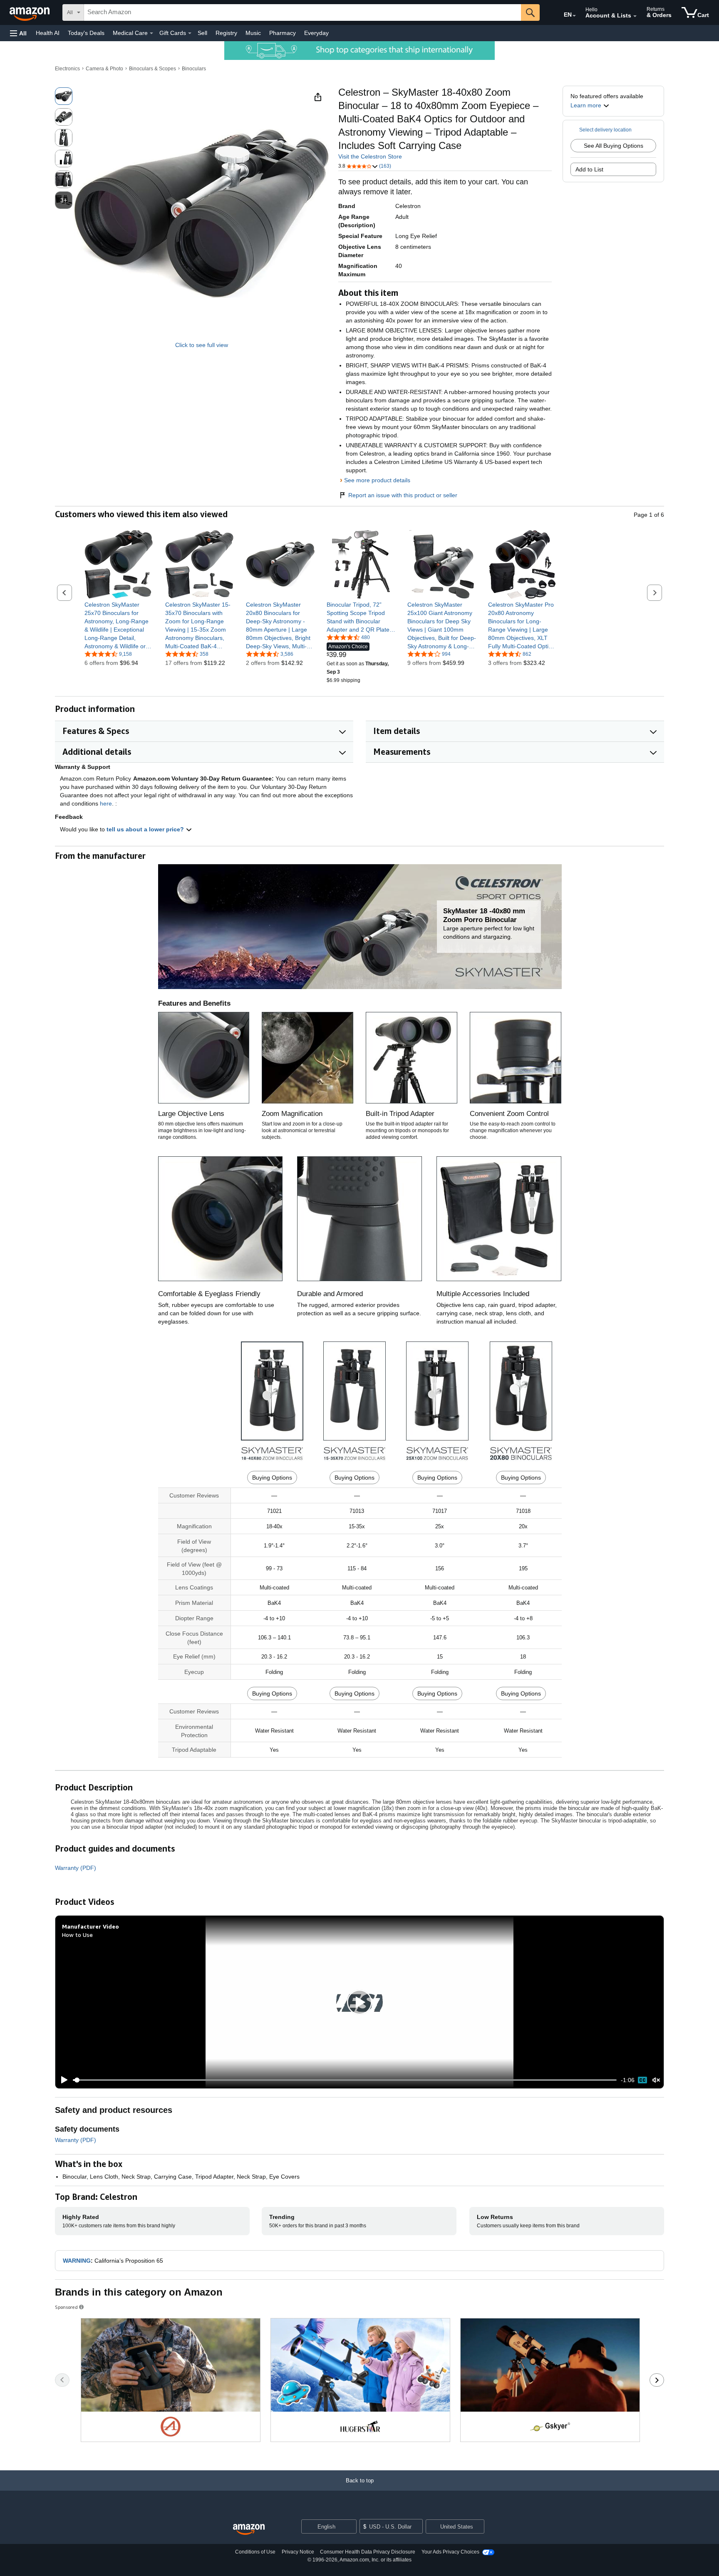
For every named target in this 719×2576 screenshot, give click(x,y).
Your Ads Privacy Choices (450, 2552)
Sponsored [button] (66, 2307)
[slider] (345, 2080)
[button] (18, 33)
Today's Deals (86, 33)
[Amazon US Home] (249, 2530)
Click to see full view (202, 345)
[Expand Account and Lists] (635, 16)
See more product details (377, 480)
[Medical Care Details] (151, 33)
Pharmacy (283, 33)
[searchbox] (302, 12)
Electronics (67, 69)
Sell (202, 33)
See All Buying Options (614, 146)
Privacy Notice (298, 2552)
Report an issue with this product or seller (403, 495)
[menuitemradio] (642, 2080)
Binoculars (194, 69)
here (106, 803)
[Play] (62, 2080)
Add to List (589, 169)
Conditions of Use (255, 2552)
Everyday (316, 33)
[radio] (64, 96)
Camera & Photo (104, 69)
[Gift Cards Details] (190, 33)
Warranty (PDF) (76, 1868)
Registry (226, 33)
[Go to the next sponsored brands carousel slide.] (657, 2380)
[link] (119, 625)
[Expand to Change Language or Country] (574, 16)
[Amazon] (30, 12)
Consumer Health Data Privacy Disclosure (368, 2552)
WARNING (77, 2261)
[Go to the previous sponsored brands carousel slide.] (62, 2380)
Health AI (48, 33)
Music (253, 33)
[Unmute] (656, 2080)
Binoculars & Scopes (152, 69)
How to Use (77, 1935)
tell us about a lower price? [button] (146, 829)
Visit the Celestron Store (370, 156)
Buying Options (272, 1478)
